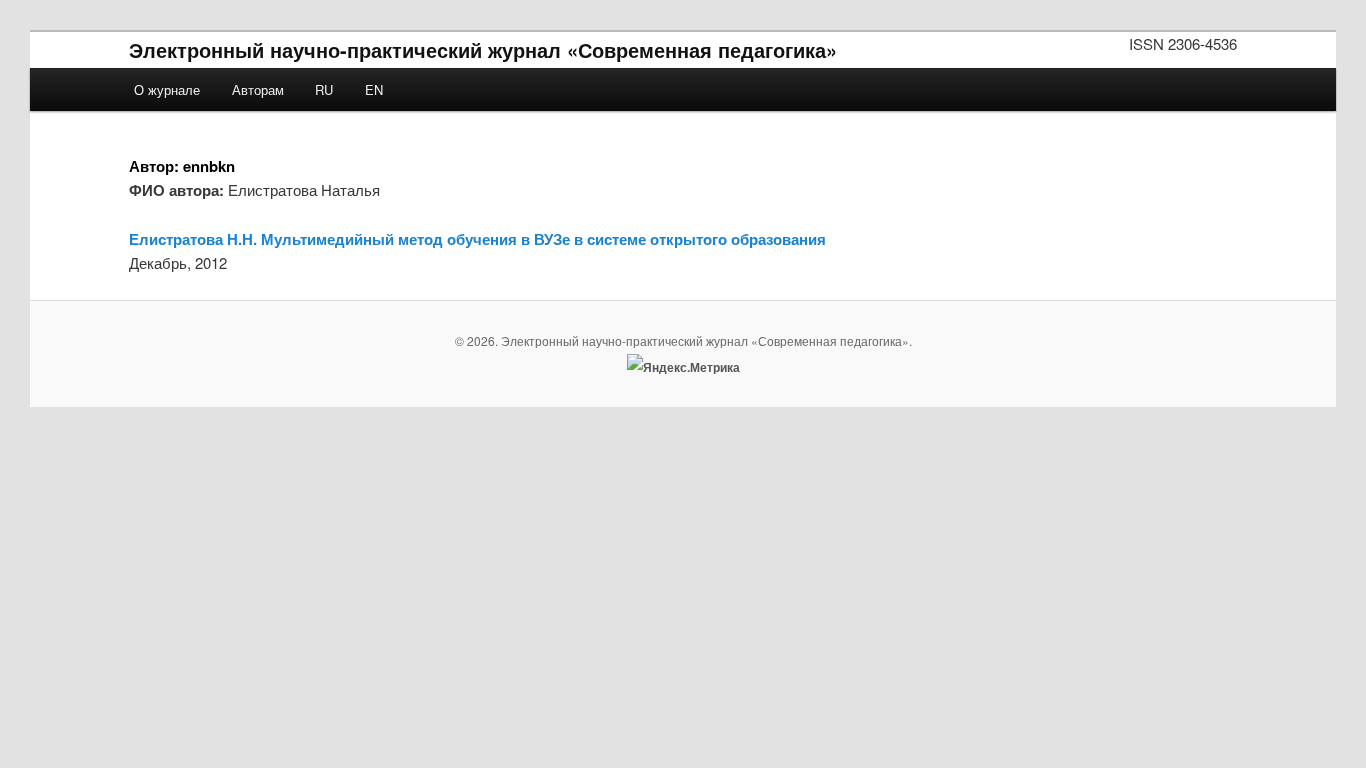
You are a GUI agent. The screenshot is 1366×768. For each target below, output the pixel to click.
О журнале (167, 89)
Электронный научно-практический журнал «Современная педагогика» (483, 49)
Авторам (258, 89)
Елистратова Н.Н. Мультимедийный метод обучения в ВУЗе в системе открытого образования (477, 239)
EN (374, 89)
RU (324, 89)
